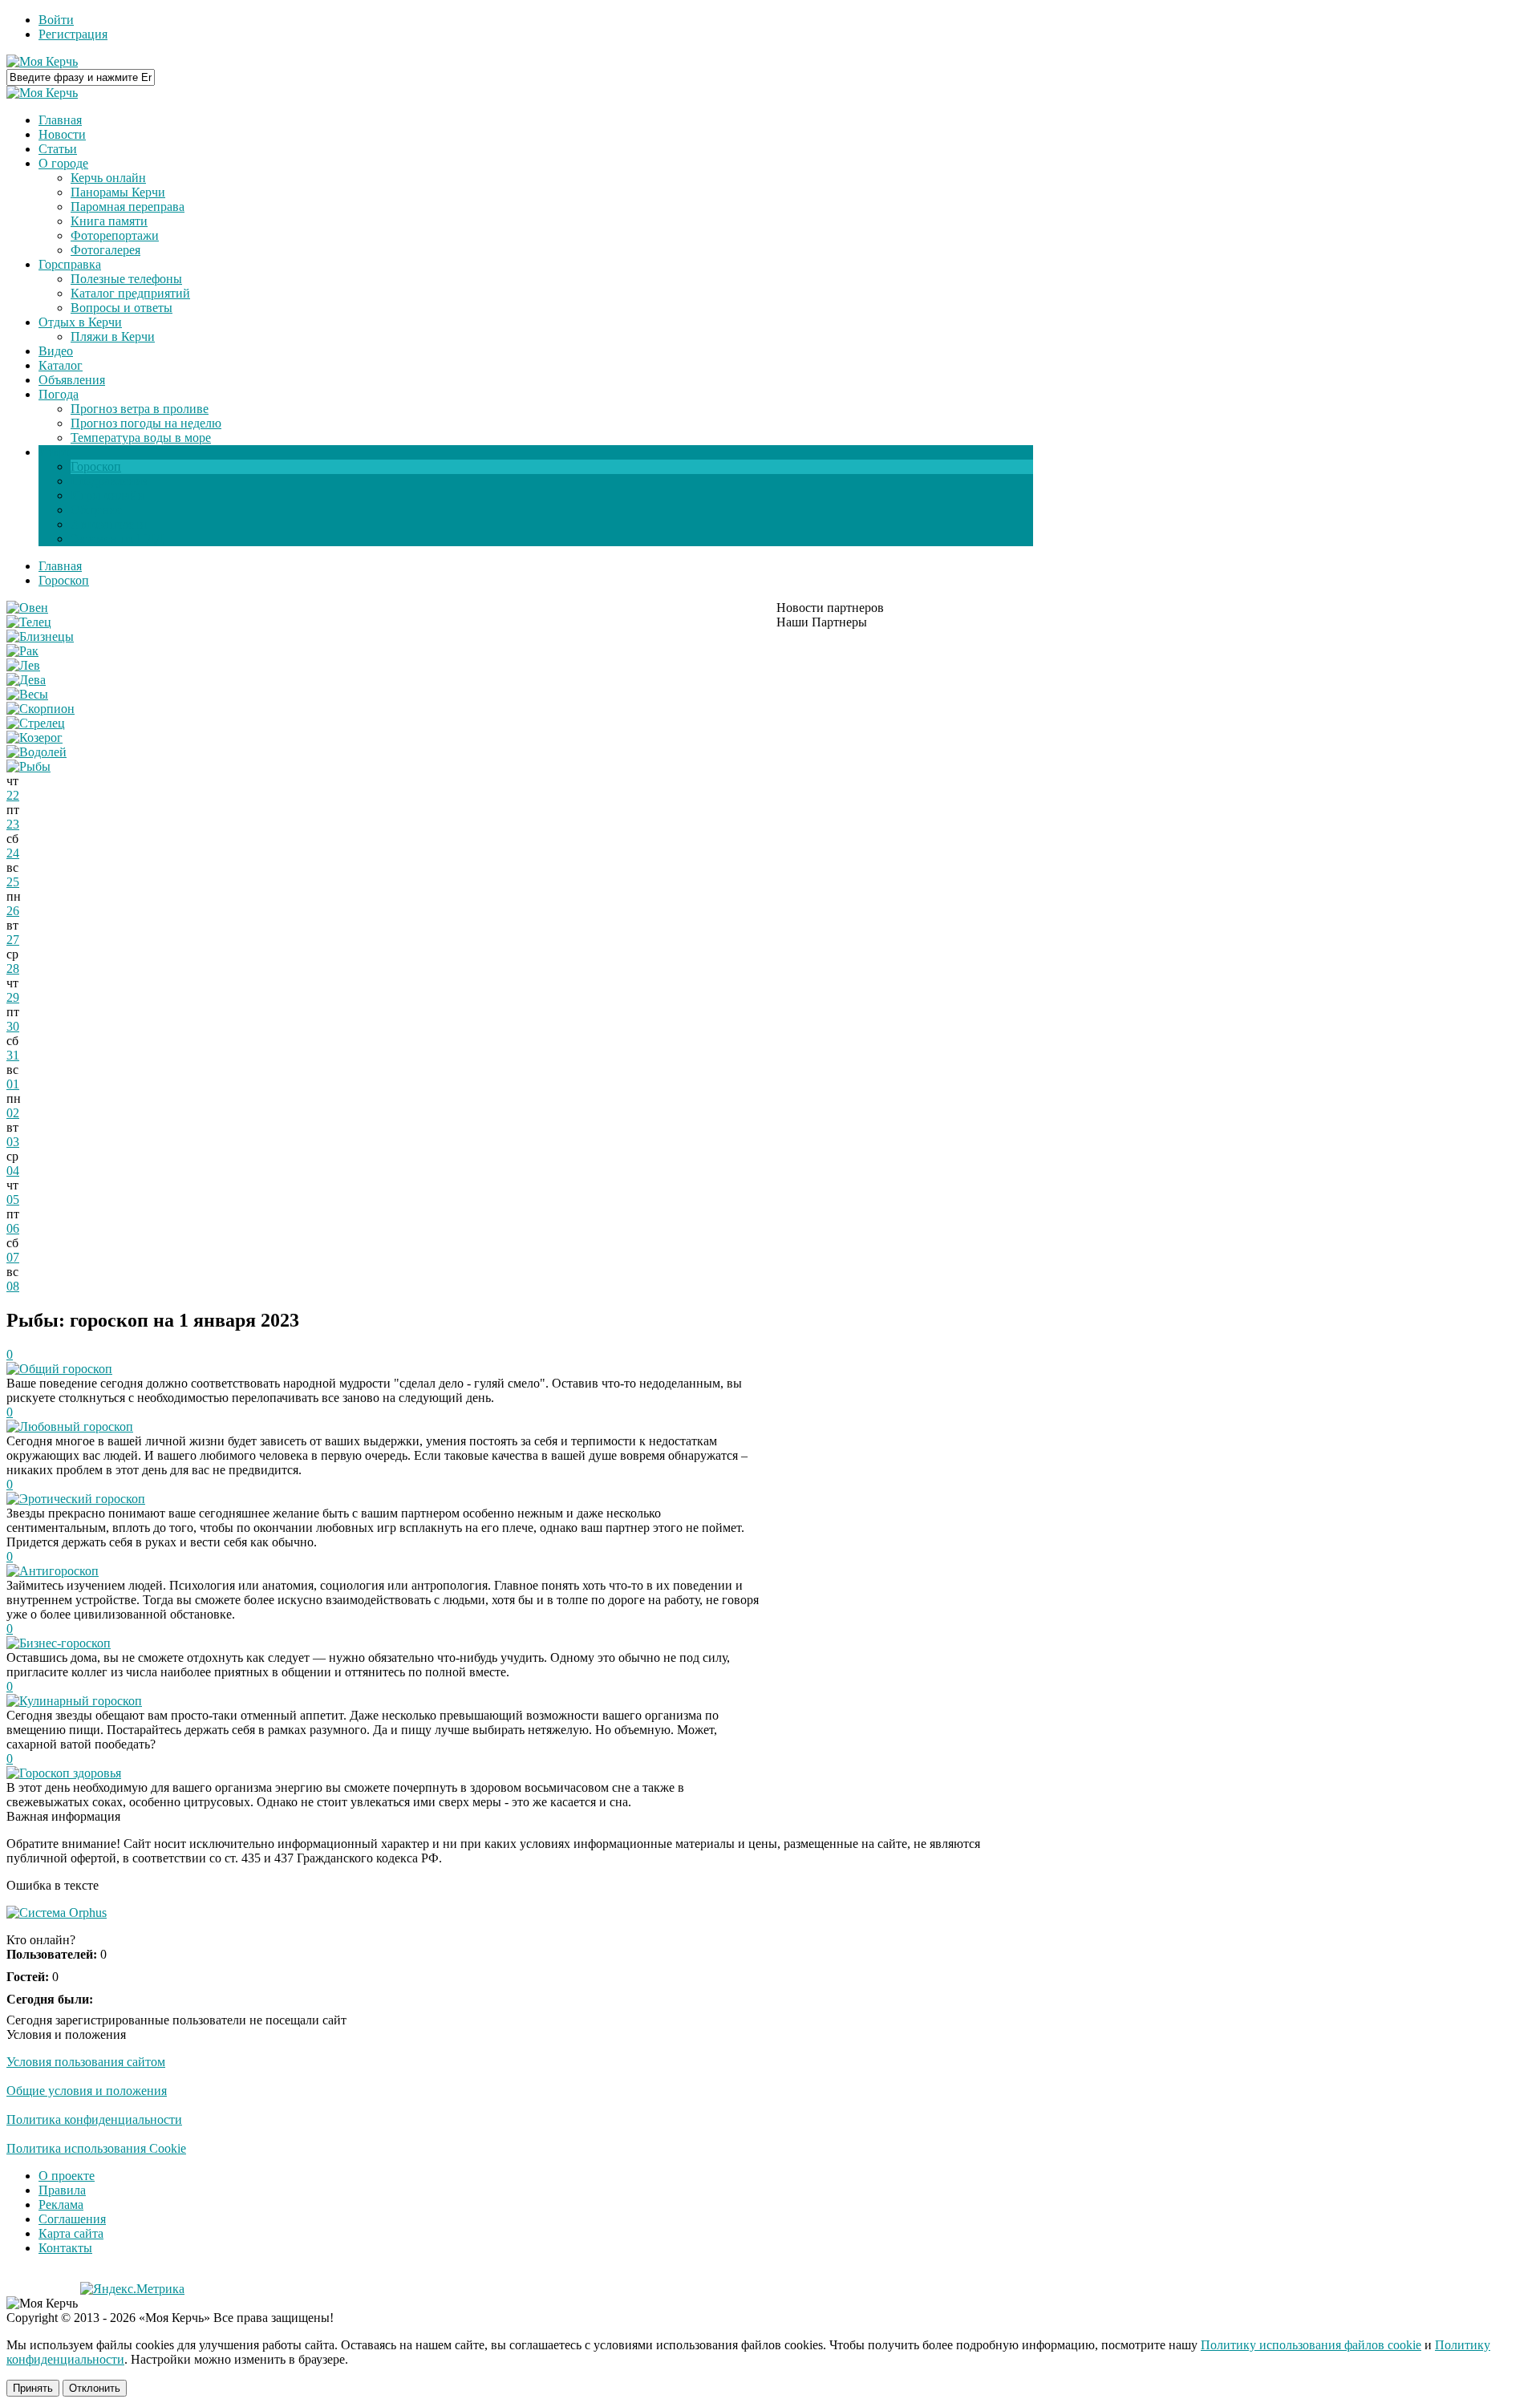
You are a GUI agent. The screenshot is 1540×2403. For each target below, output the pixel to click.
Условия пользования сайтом (86, 2062)
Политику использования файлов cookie (1311, 2345)
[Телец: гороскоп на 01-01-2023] (29, 622)
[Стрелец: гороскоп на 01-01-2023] (36, 723)
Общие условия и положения (87, 2091)
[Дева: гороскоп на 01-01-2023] (26, 680)
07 (13, 1257)
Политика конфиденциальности (94, 2119)
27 (13, 940)
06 (13, 1228)
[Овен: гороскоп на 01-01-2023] (27, 608)
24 (13, 853)
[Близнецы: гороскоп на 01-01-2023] (40, 636)
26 (13, 911)
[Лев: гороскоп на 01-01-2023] (23, 665)
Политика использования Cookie (96, 2148)
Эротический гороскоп (82, 1499)
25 (13, 882)
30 (13, 1026)
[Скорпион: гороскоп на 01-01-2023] (41, 709)
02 (13, 1113)
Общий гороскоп (66, 1369)
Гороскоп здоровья (70, 1773)
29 (13, 997)
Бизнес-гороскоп (65, 1643)
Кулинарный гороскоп (81, 1701)
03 (13, 1142)
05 (13, 1199)
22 (13, 795)
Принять (33, 2388)
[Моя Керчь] (42, 61)
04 (13, 1171)
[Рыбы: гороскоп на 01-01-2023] (28, 766)
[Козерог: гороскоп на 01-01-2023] (34, 738)
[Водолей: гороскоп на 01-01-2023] (36, 752)
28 (13, 968)
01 (13, 1084)
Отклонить (95, 2388)
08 (13, 1286)
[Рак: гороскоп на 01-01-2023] (22, 651)
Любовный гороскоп (76, 1426)
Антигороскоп (59, 1571)
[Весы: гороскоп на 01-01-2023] (27, 694)
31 (13, 1055)
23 (13, 824)
